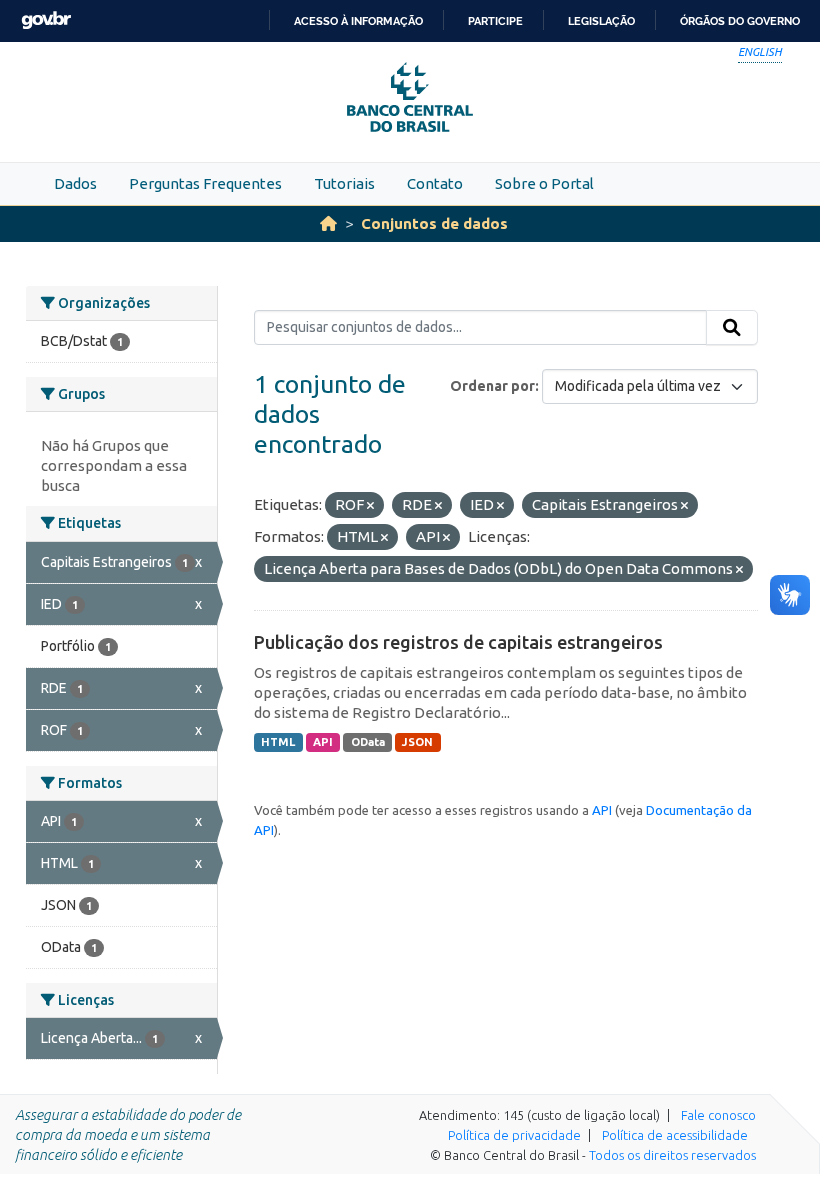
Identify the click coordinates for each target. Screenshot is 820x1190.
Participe (495, 21)
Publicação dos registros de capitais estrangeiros (458, 642)
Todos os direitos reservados (672, 1155)
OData (368, 742)
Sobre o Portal (544, 183)
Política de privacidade (514, 1135)
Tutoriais (344, 183)
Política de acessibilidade (675, 1135)
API (323, 742)
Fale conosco (718, 1115)
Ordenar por (492, 386)
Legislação (601, 21)
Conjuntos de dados (434, 223)
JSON (417, 742)
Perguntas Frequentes (205, 183)
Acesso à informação (358, 21)
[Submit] (732, 328)
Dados (75, 183)
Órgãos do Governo (740, 21)
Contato (435, 183)
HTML (278, 742)
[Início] (328, 223)
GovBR (46, 20)
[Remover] (370, 506)
